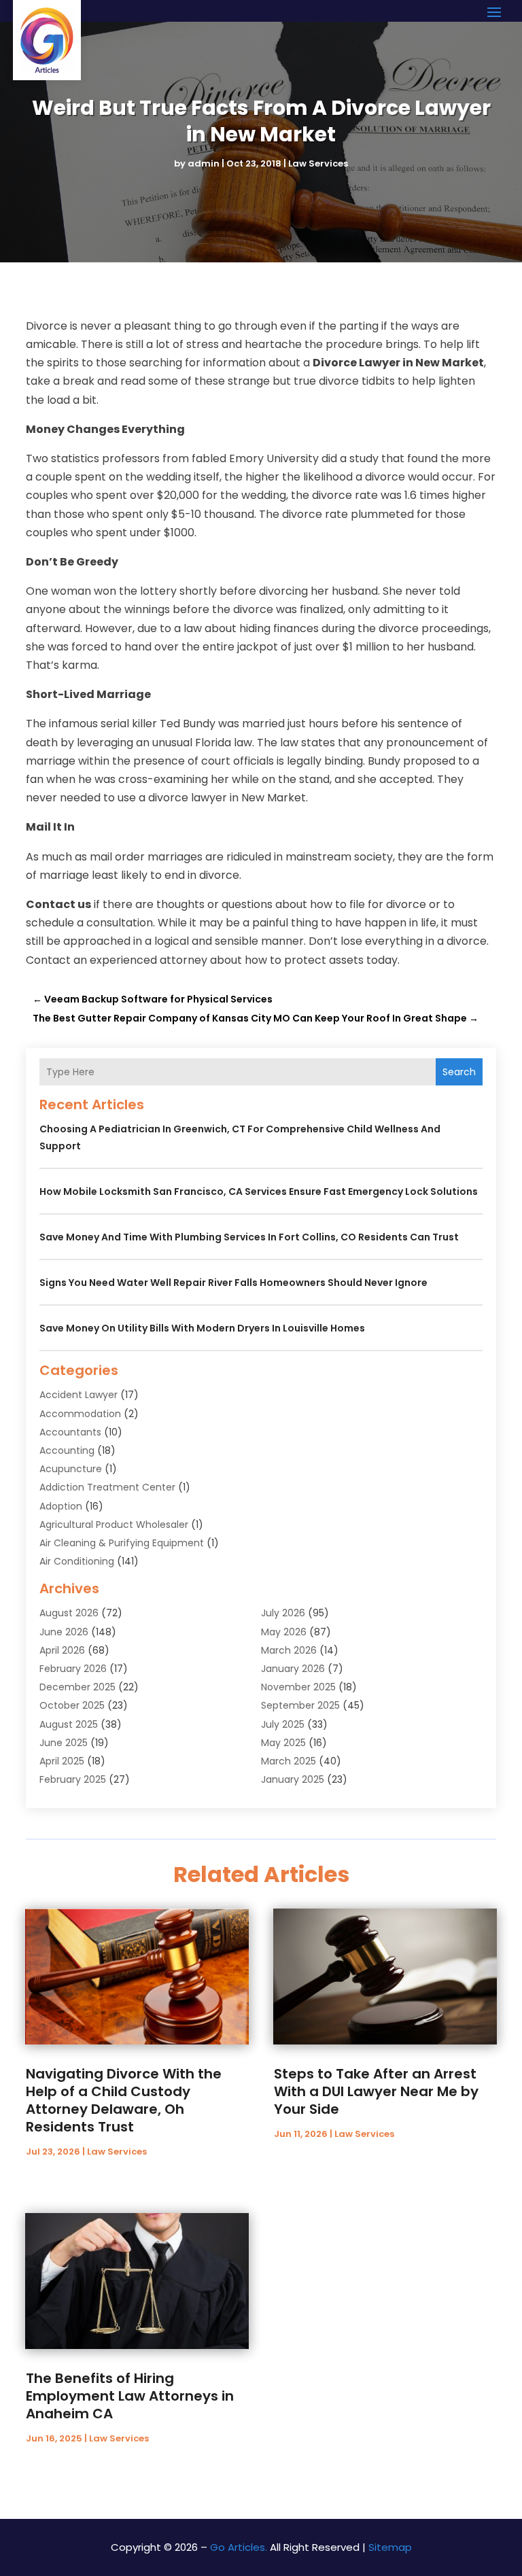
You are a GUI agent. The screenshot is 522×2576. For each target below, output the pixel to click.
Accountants (70, 1432)
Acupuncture (71, 1469)
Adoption (61, 1506)
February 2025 (73, 1779)
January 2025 (293, 1779)
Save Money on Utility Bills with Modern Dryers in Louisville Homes (202, 1328)
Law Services (318, 163)
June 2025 (64, 1743)
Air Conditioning (77, 1561)
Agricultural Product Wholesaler (114, 1525)
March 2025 (289, 1761)
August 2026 (69, 1613)
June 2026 (64, 1632)
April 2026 (62, 1650)
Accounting (67, 1450)
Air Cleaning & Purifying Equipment (122, 1543)
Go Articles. (239, 2547)
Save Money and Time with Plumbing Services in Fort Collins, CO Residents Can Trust (249, 1237)
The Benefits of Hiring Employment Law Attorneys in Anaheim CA (130, 2396)
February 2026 (73, 1669)
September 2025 (300, 1705)
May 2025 (283, 1743)
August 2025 (69, 1724)
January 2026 (293, 1669)
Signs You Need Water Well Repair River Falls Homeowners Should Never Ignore (233, 1283)
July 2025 (283, 1724)
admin (204, 163)
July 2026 (283, 1613)
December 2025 (77, 1687)
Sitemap (390, 2547)
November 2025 (298, 1687)
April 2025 (62, 1761)
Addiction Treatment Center (107, 1487)
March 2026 (289, 1650)
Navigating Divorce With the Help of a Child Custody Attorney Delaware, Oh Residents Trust (124, 2100)
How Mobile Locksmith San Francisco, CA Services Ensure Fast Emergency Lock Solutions (259, 1191)
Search (459, 1072)
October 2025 (72, 1705)
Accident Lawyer (79, 1395)
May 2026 (284, 1632)
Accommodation (80, 1414)
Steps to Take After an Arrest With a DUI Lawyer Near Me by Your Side (376, 2091)
